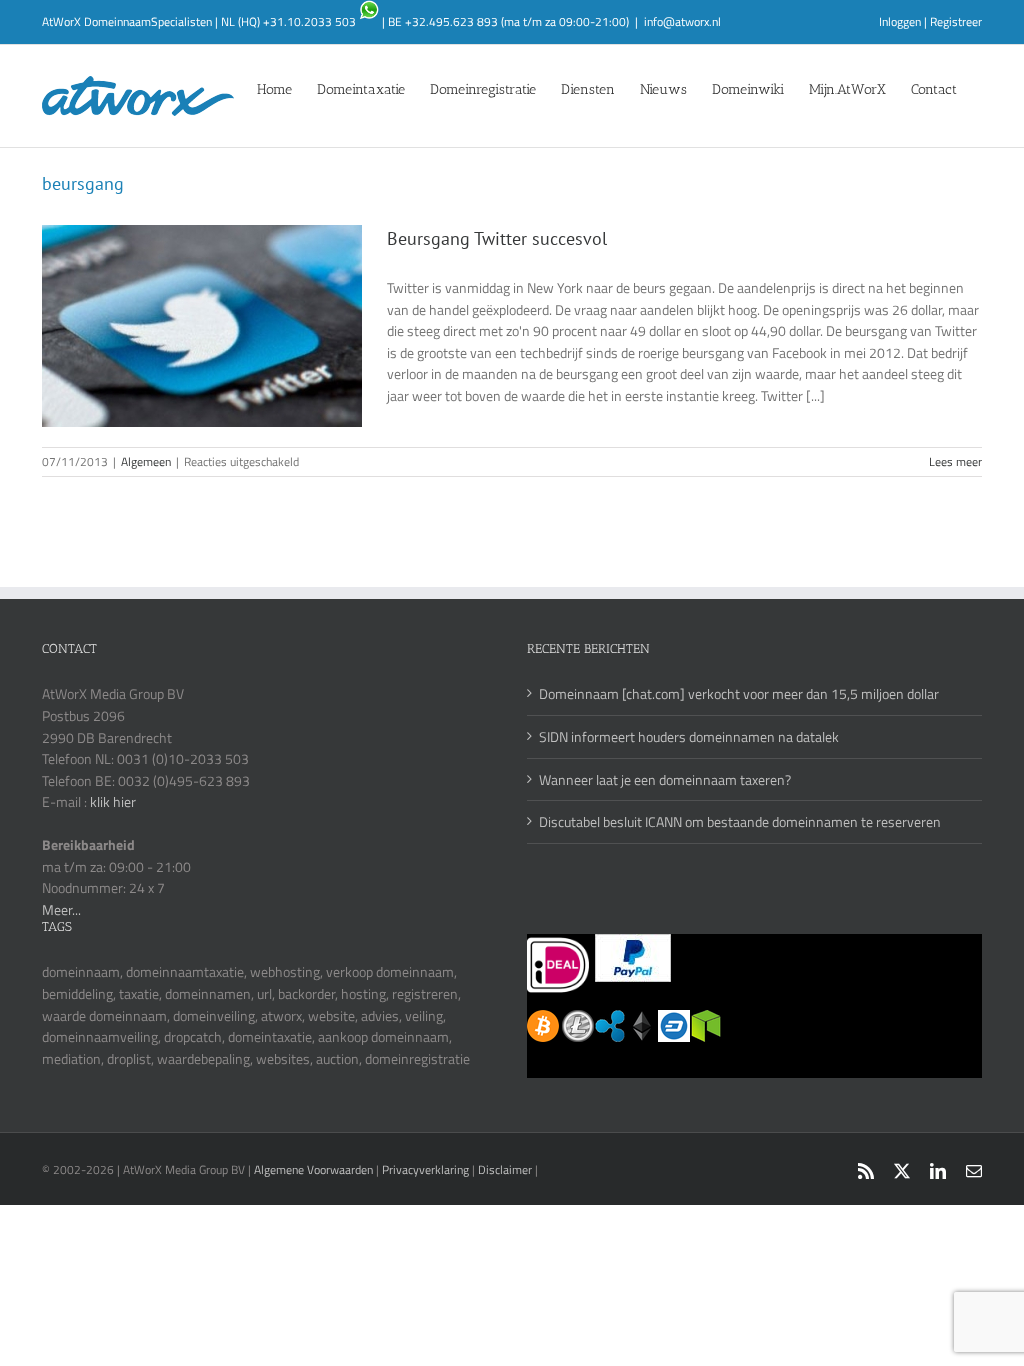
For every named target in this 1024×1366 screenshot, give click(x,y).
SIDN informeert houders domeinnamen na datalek (689, 736)
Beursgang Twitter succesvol (497, 238)
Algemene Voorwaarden (315, 1169)
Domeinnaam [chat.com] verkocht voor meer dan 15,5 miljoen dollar (739, 693)
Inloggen (900, 21)
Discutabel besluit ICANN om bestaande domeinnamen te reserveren (740, 821)
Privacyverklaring (425, 1169)
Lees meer (955, 461)
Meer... (61, 909)
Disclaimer (505, 1169)
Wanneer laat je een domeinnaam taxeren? (665, 779)
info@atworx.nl (682, 21)
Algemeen (146, 461)
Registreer (956, 21)
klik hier (113, 801)
